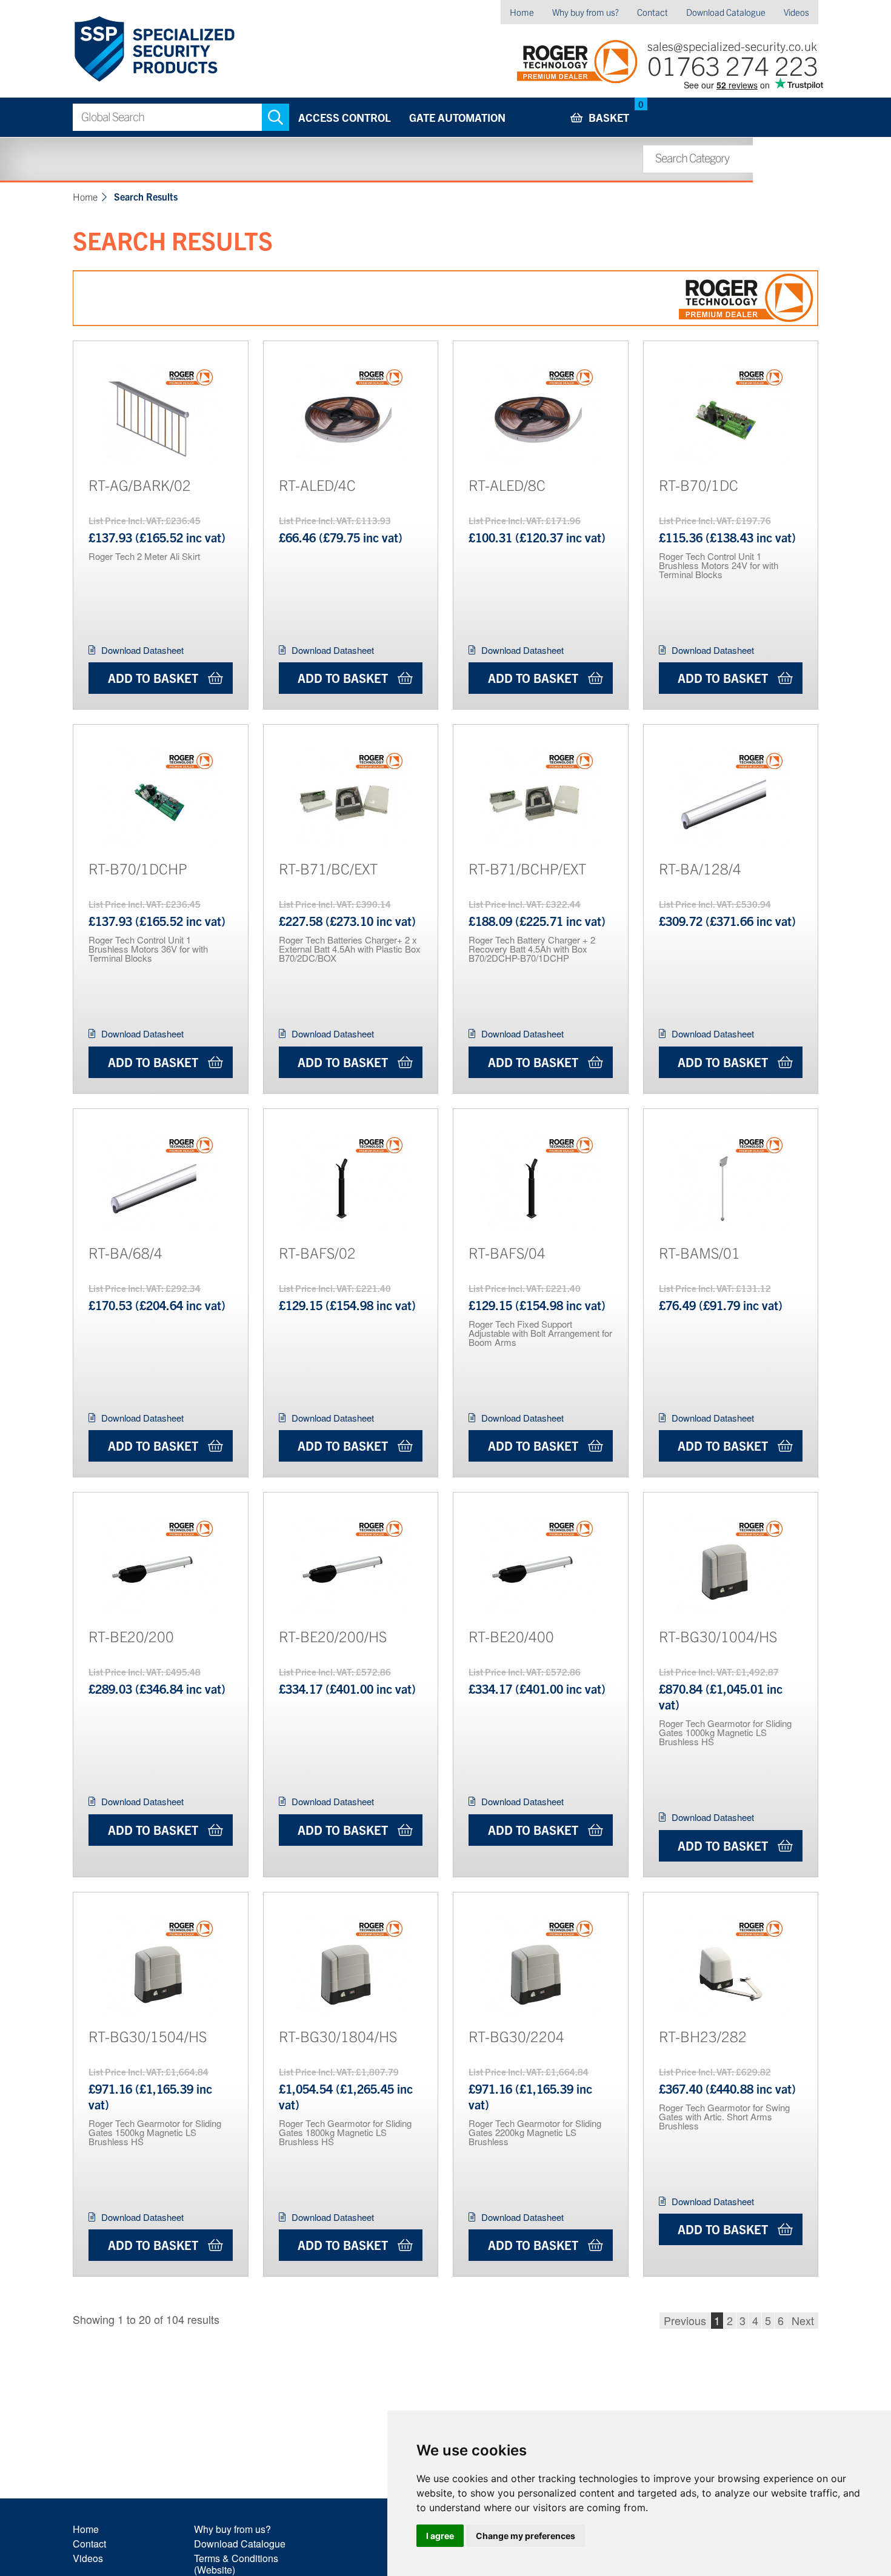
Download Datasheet (142, 650)
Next (803, 2320)
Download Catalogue (726, 12)
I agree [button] (440, 2536)
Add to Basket (153, 678)
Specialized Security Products (154, 49)
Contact (652, 12)
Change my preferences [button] (526, 2536)
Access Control (345, 117)
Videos (796, 12)
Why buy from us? (586, 12)
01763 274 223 (733, 65)
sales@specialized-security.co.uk (732, 46)
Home (522, 12)
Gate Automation (457, 117)
